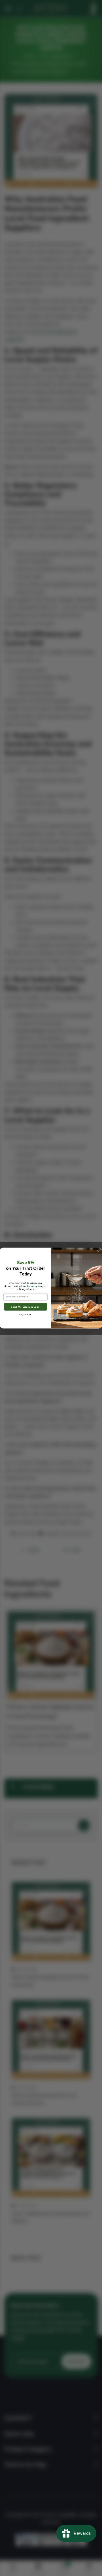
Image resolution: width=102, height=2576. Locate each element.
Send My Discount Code (25, 1307)
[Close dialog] (98, 1251)
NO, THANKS (25, 1315)
